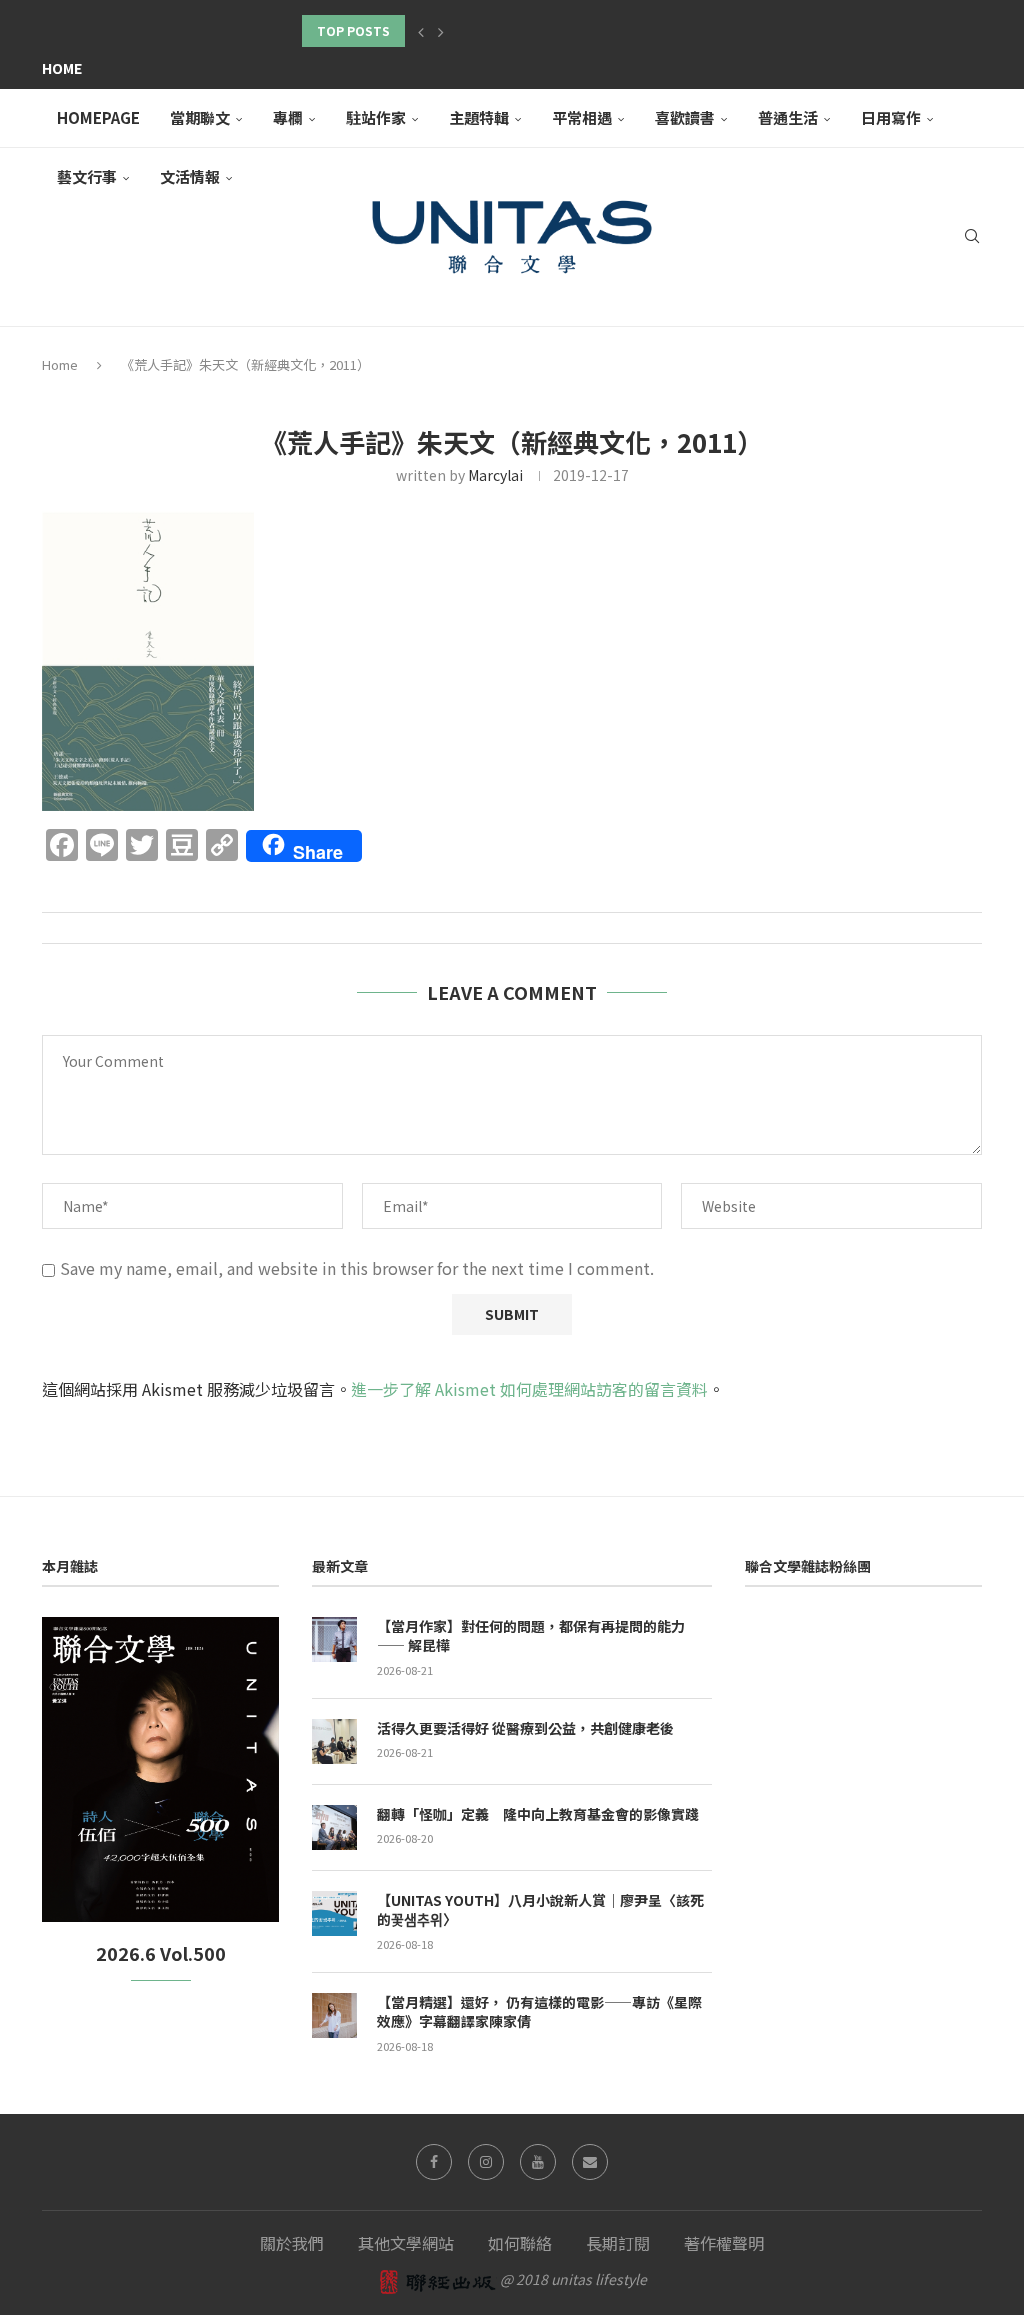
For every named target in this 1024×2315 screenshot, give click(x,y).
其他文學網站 (406, 2243)
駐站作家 (376, 117)
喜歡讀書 (685, 117)
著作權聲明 (724, 2243)
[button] (421, 31)
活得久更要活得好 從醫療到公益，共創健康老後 (525, 1728)
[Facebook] (434, 2162)
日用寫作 (891, 117)
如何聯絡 (520, 2243)
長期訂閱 (618, 2243)
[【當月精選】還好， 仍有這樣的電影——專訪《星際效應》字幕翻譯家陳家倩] (334, 2015)
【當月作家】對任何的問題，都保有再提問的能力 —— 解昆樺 (531, 1636)
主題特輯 (479, 117)
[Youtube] (538, 2162)
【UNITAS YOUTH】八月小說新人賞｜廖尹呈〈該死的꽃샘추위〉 (540, 1910)
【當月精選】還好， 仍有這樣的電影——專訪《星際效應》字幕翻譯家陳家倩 (539, 2012)
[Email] (590, 2162)
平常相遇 (582, 117)
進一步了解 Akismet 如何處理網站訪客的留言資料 (529, 1389)
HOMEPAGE (98, 117)
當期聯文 (200, 117)
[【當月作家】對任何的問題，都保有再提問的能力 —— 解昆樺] (334, 1639)
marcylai (495, 475)
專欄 (288, 117)
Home (62, 68)
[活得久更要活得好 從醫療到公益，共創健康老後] (334, 1741)
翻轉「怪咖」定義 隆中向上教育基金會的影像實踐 (538, 1814)
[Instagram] (486, 2162)
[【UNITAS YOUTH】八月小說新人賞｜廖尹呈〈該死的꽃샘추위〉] (334, 1913)
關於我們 (292, 2243)
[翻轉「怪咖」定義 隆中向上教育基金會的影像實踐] (334, 1827)
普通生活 (788, 117)
